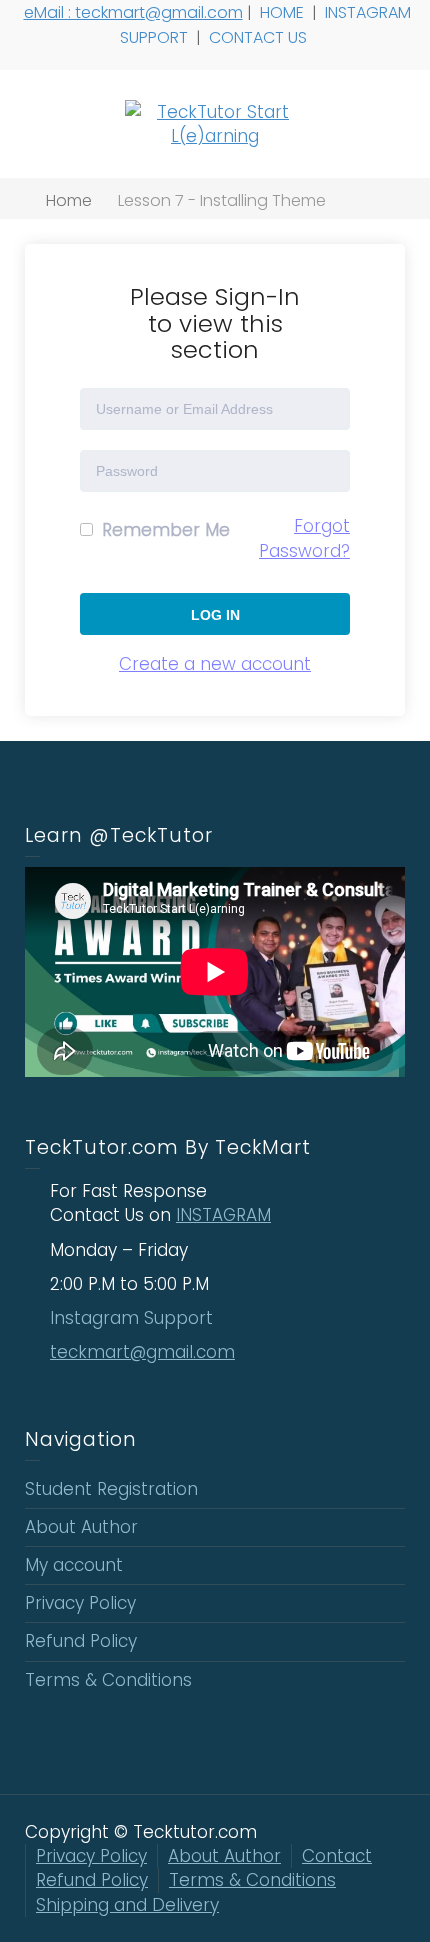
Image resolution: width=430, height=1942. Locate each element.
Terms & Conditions (108, 1680)
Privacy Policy (80, 1603)
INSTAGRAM (223, 1215)
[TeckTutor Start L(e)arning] (215, 123)
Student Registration (111, 1489)
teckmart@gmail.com (142, 1352)
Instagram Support (134, 1318)
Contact (337, 1856)
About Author (81, 1527)
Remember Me (163, 530)
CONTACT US (260, 37)
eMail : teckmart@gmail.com (133, 12)
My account (74, 1565)
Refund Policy (81, 1641)
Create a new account (215, 664)
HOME (284, 12)
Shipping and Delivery (127, 1905)
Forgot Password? (304, 539)
